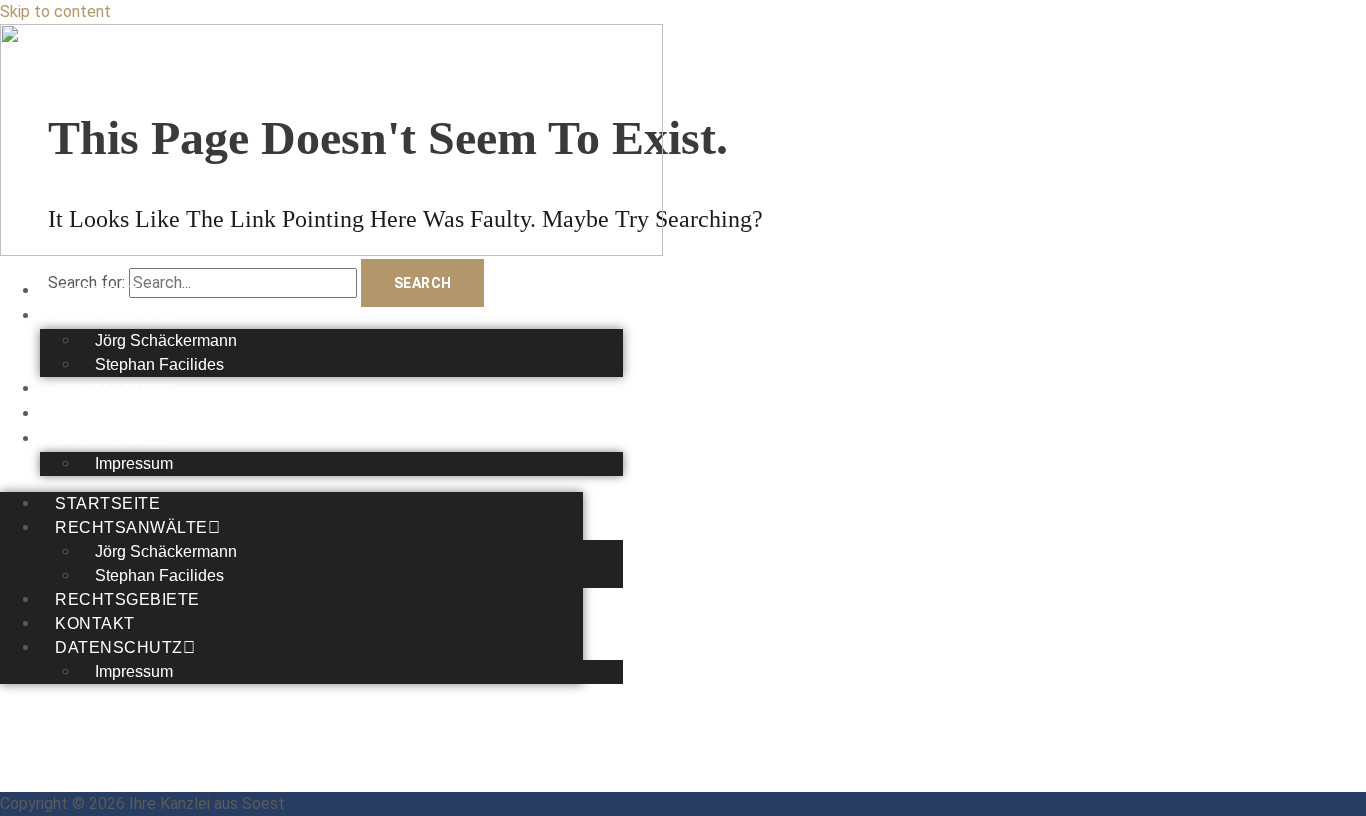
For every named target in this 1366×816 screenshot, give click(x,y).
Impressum (134, 463)
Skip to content (55, 11)
